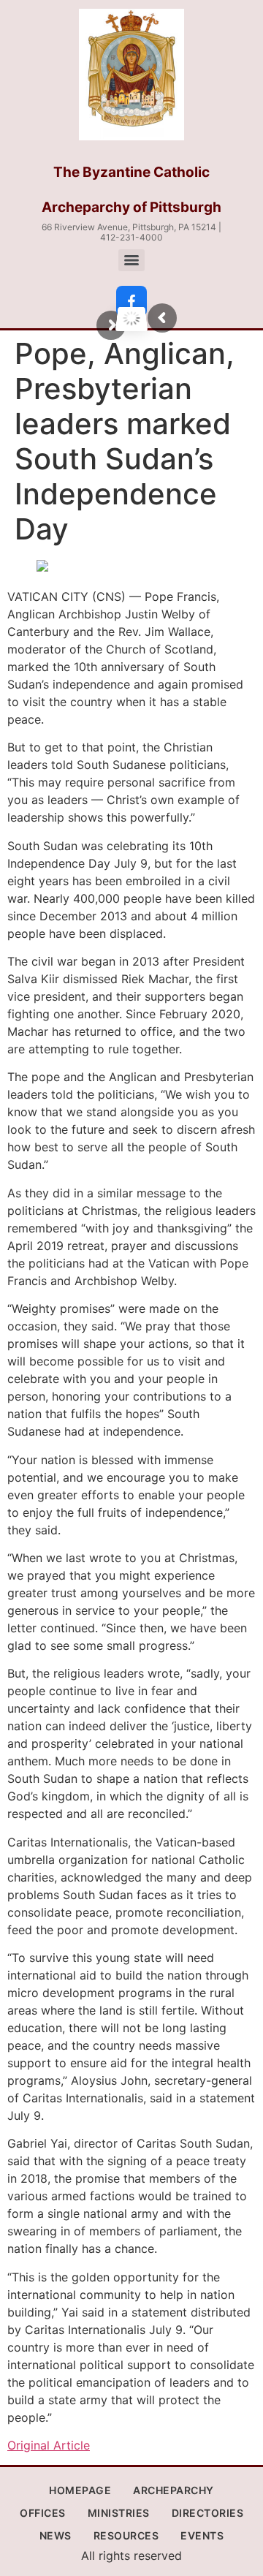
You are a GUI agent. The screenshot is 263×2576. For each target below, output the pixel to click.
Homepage (80, 2490)
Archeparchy (174, 2490)
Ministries (119, 2513)
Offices (43, 2513)
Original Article (49, 2445)
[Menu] (131, 260)
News (56, 2535)
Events (202, 2535)
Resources (126, 2535)
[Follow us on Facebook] (131, 301)
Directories (208, 2513)
